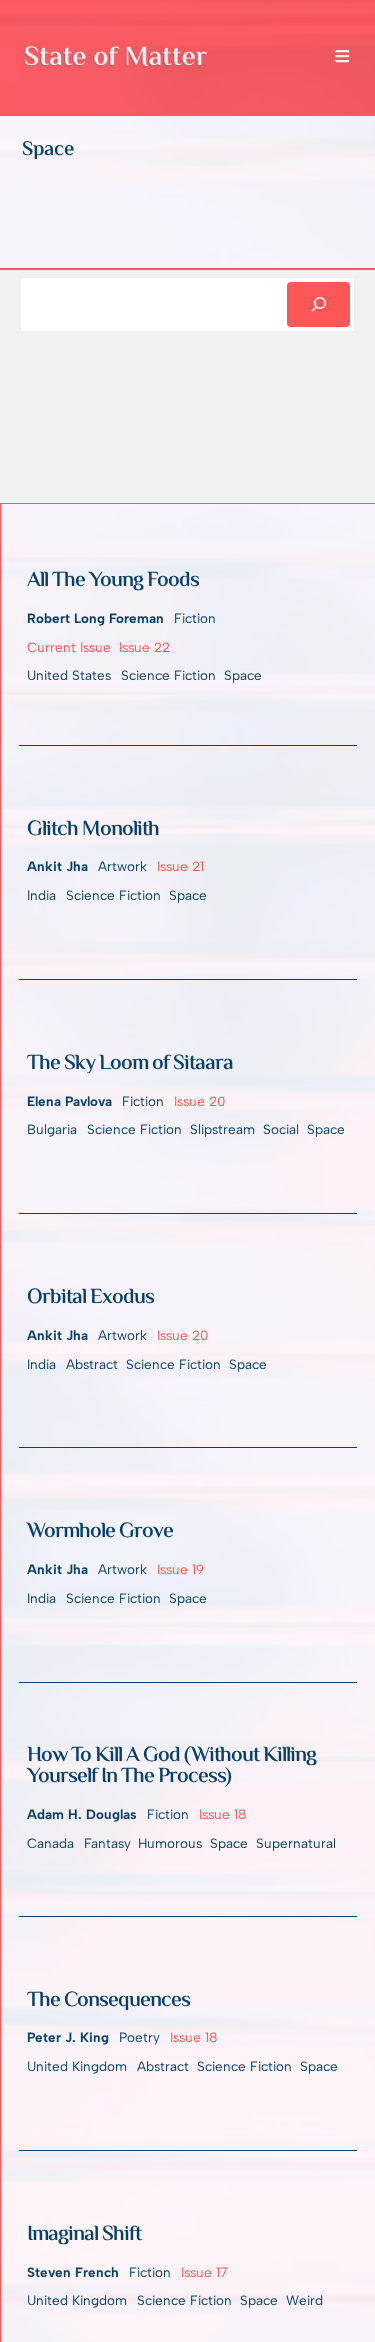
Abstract (92, 1364)
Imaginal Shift (84, 2236)
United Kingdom (77, 2066)
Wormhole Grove (100, 1533)
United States (69, 675)
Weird (304, 2300)
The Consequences (108, 2002)
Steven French (73, 2272)
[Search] (319, 305)
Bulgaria (52, 1129)
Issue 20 (199, 1101)
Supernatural (296, 1843)
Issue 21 (180, 866)
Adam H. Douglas (82, 1814)
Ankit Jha (57, 866)
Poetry (139, 2037)
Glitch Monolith (93, 831)
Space (243, 675)
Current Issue (69, 647)
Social (281, 1129)
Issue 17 (204, 2272)
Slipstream (222, 1129)
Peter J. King (68, 2037)
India (41, 895)
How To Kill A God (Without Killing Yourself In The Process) (171, 1767)
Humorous (170, 1843)
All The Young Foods (113, 582)
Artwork (122, 866)
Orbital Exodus (90, 1299)
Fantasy (107, 1843)
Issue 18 (222, 1814)
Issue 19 (180, 1569)
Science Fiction (168, 675)
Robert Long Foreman (95, 618)
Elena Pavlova (69, 1101)
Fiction (195, 618)
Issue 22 (144, 647)
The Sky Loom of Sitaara (130, 1065)
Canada (50, 1843)
